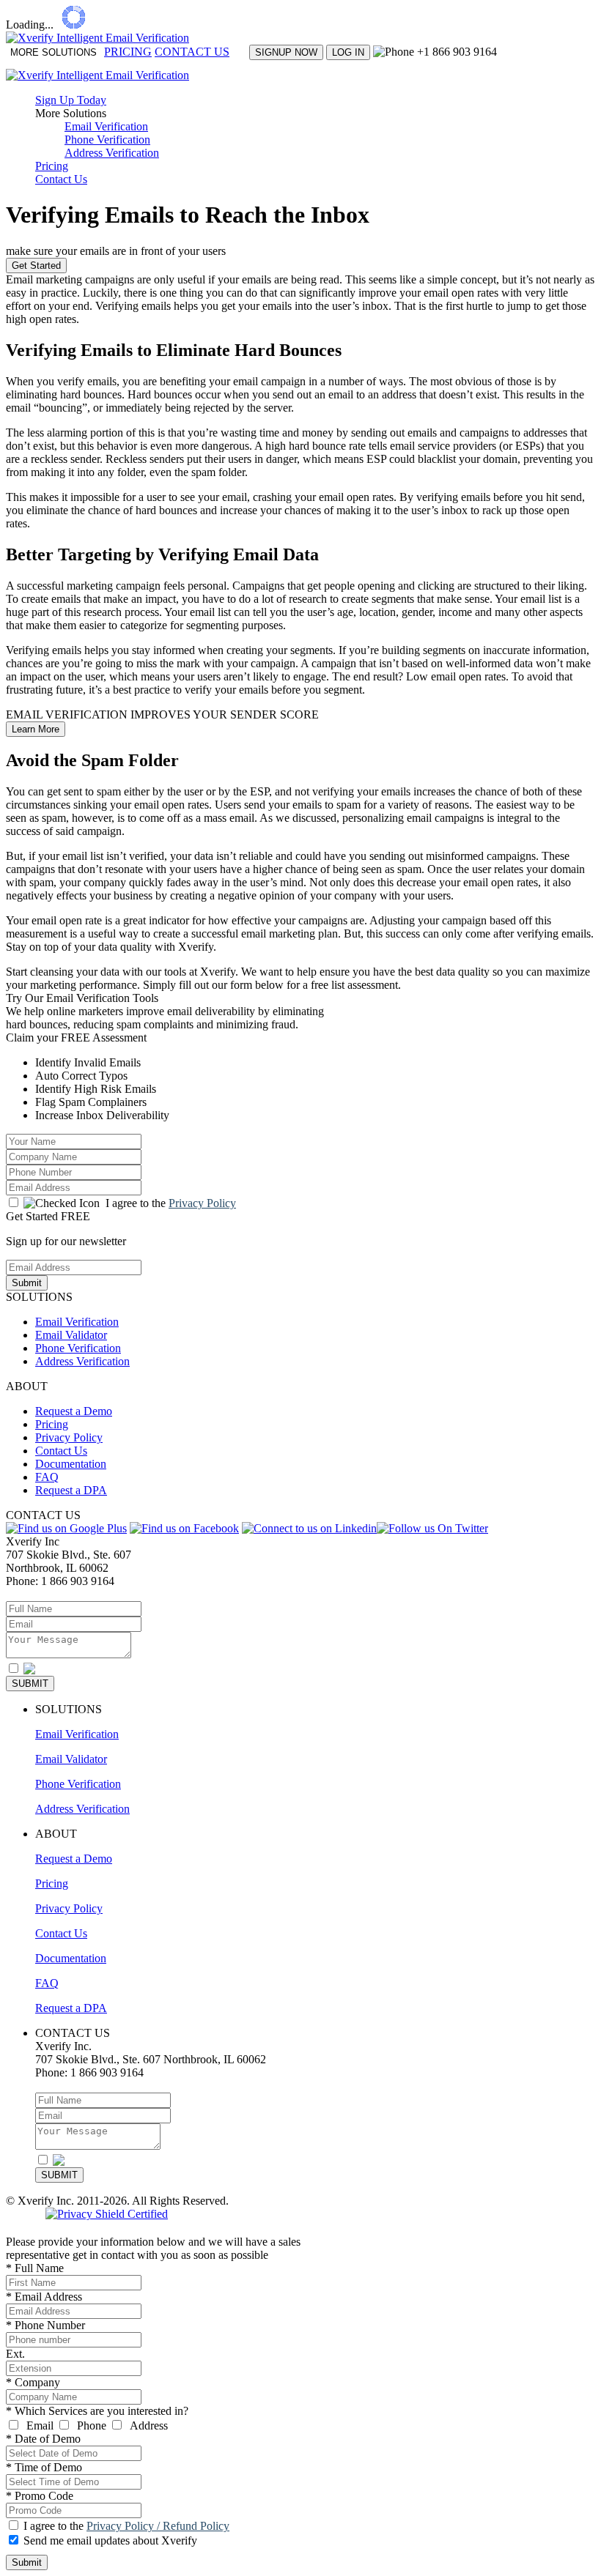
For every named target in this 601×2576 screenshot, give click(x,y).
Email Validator (71, 1335)
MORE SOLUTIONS (54, 52)
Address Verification (112, 153)
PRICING (128, 52)
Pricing (52, 166)
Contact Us (61, 179)
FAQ (47, 1477)
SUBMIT (30, 1684)
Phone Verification (107, 140)
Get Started (36, 266)
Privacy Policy (202, 1203)
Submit (27, 1283)
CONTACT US (192, 52)
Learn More (36, 729)
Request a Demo (74, 1411)
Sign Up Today (71, 100)
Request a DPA (71, 1490)
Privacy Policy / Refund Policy (158, 2526)
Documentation (71, 1464)
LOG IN (348, 52)
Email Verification (106, 126)
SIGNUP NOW (286, 52)
